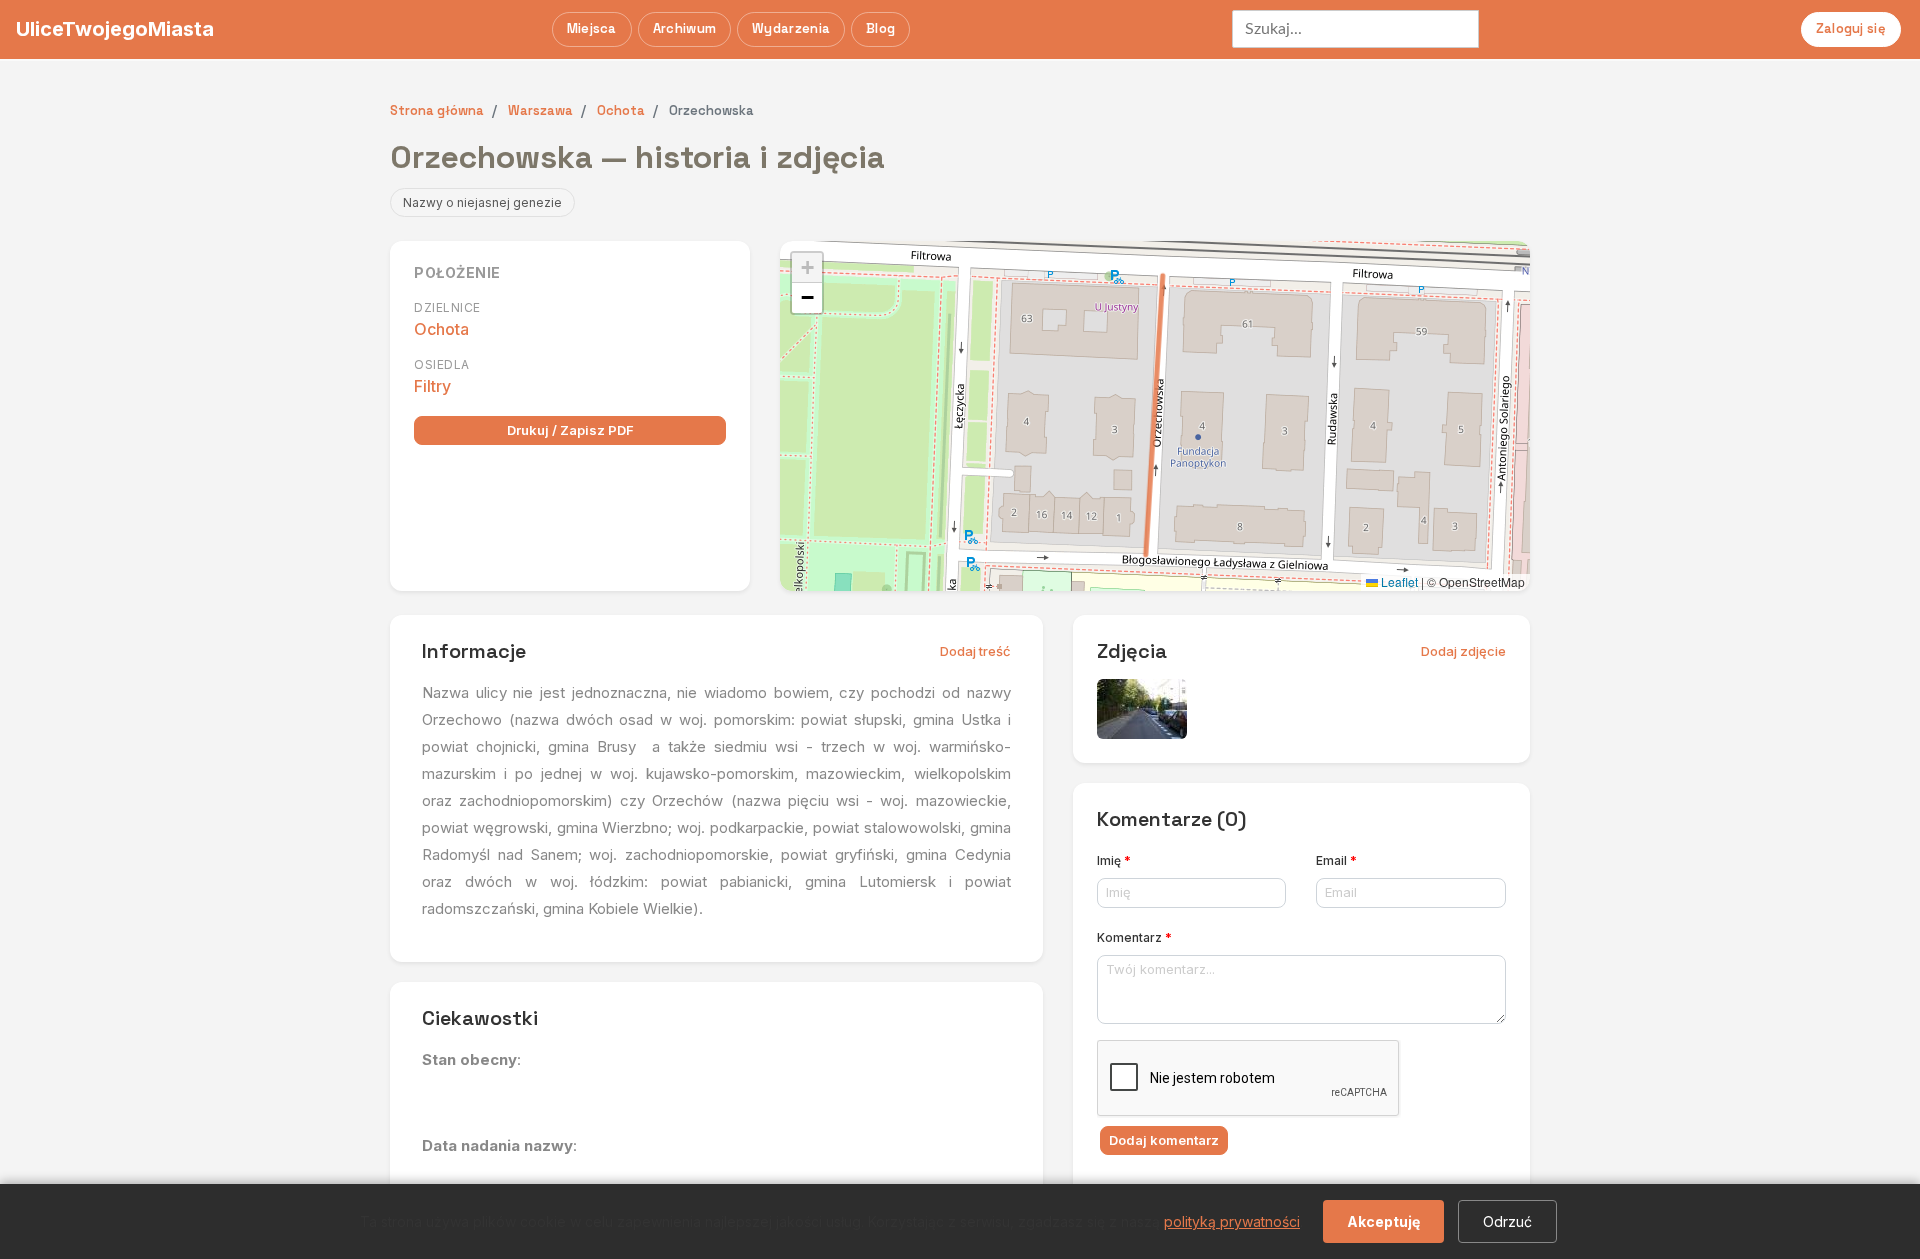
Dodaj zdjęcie (1463, 651)
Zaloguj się (1851, 28)
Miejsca (592, 28)
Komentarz (1134, 937)
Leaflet (1398, 581)
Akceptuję (1383, 1221)
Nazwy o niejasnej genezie (482, 202)
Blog (880, 28)
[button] (807, 268)
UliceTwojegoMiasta (115, 29)
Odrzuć (1507, 1221)
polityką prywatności (1232, 1221)
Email (1336, 860)
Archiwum (684, 28)
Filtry (432, 386)
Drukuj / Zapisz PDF (570, 430)
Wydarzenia (791, 28)
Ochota (441, 329)
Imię (1114, 860)
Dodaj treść (975, 651)
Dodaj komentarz (1164, 1140)
